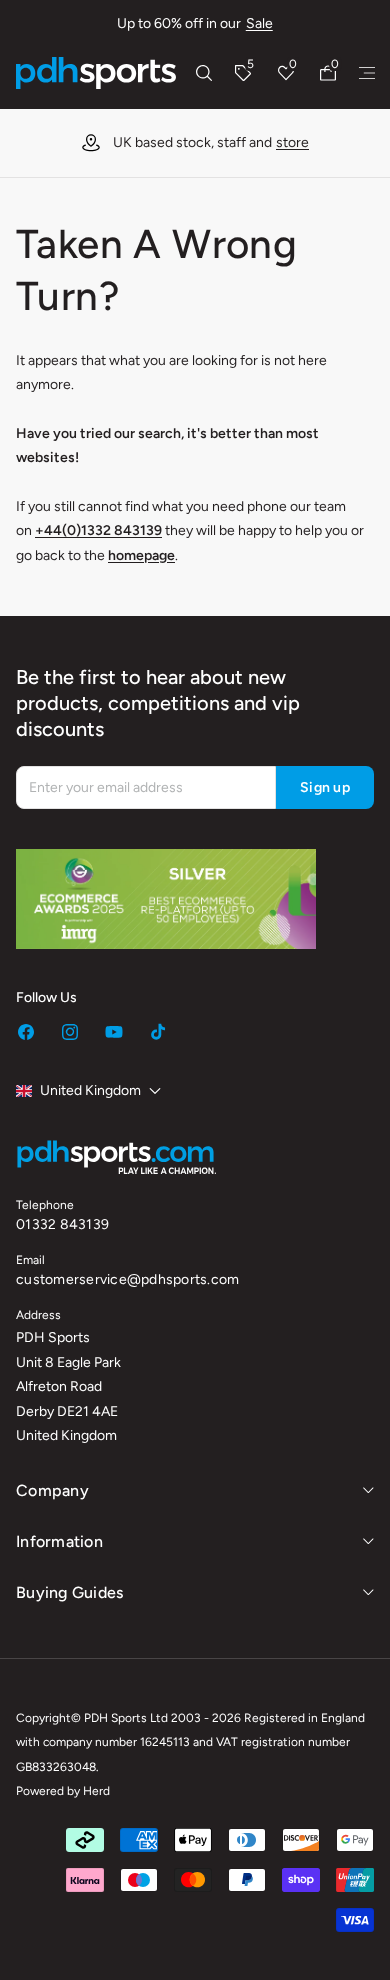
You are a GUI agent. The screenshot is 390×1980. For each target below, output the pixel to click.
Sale (259, 23)
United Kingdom (90, 1090)
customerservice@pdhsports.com (127, 1279)
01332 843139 (62, 1224)
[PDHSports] (96, 73)
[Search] (204, 73)
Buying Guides (69, 1592)
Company (52, 1490)
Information (59, 1541)
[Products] (367, 73)
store (292, 142)
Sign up (325, 787)
